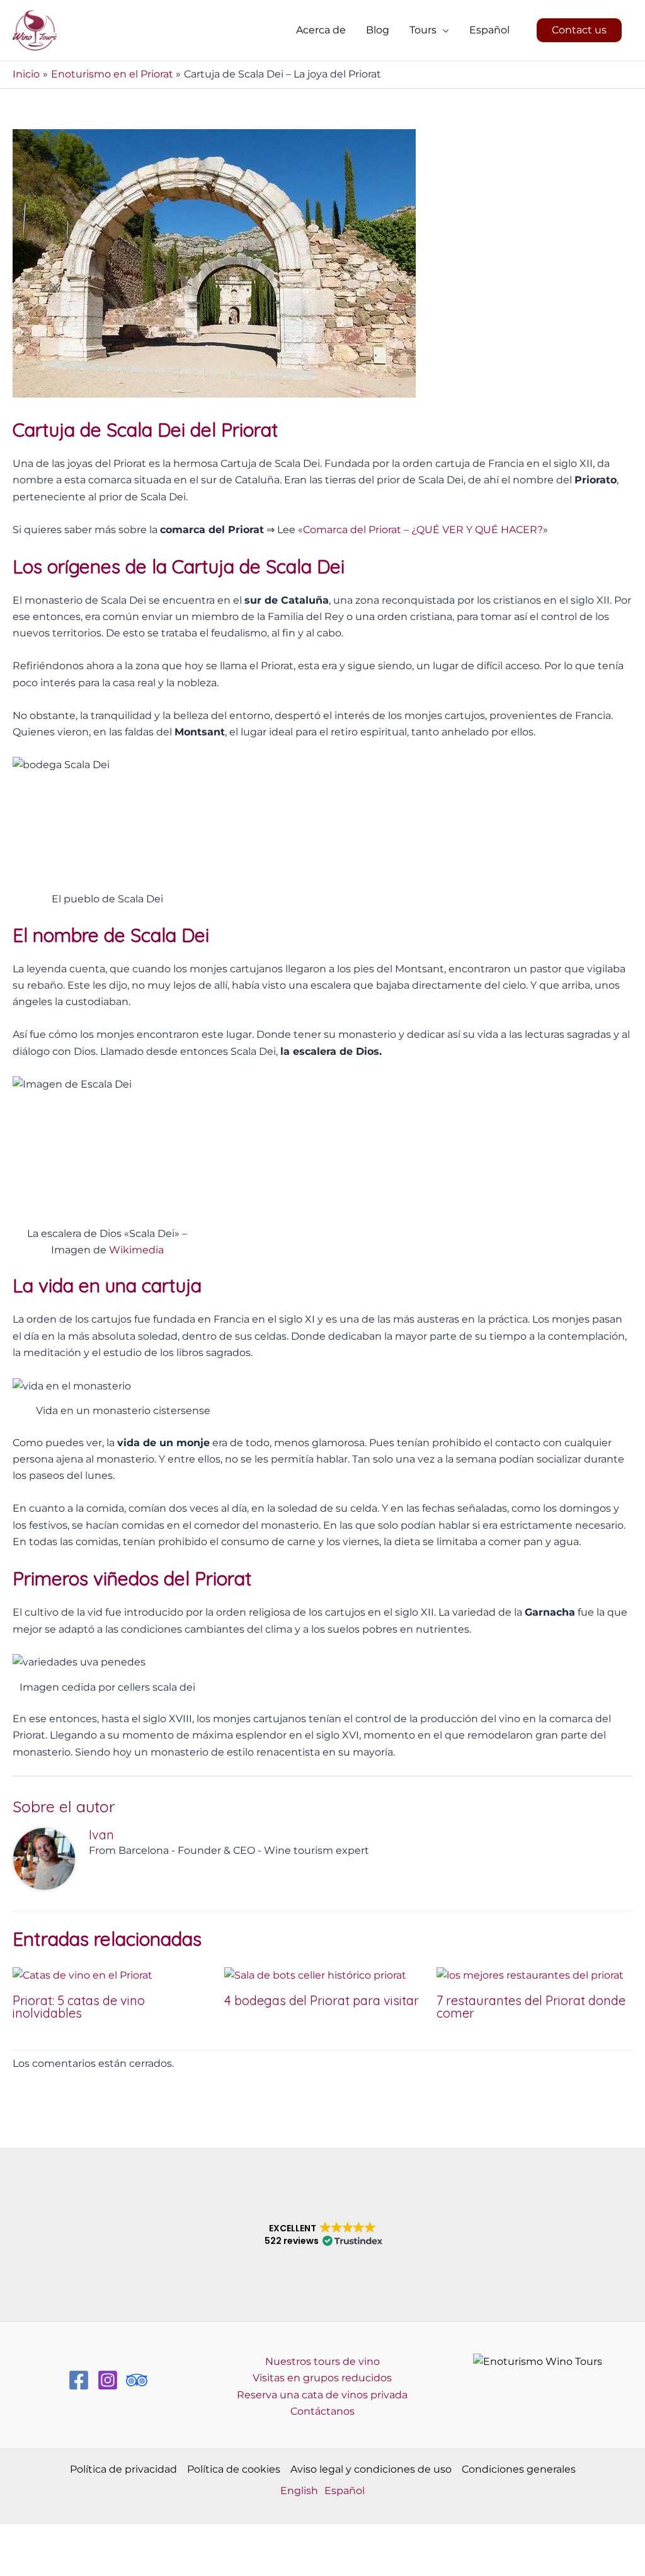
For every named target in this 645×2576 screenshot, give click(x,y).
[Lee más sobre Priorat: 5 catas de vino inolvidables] (83, 1975)
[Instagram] (108, 2380)
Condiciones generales (519, 2469)
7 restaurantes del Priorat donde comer (531, 2007)
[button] (443, 30)
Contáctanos (322, 2411)
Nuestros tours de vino (322, 2361)
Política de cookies (234, 2469)
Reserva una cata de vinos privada (322, 2395)
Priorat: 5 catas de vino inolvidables (79, 2007)
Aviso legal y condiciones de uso (371, 2469)
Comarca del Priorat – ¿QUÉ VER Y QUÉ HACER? (423, 530)
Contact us (579, 30)
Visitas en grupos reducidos (322, 2378)
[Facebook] (79, 2380)
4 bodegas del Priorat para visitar (322, 2000)
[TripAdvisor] (137, 2380)
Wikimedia (136, 1250)
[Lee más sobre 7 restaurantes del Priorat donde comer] (530, 1975)
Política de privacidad (123, 2469)
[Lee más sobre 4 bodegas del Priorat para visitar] (315, 1975)
